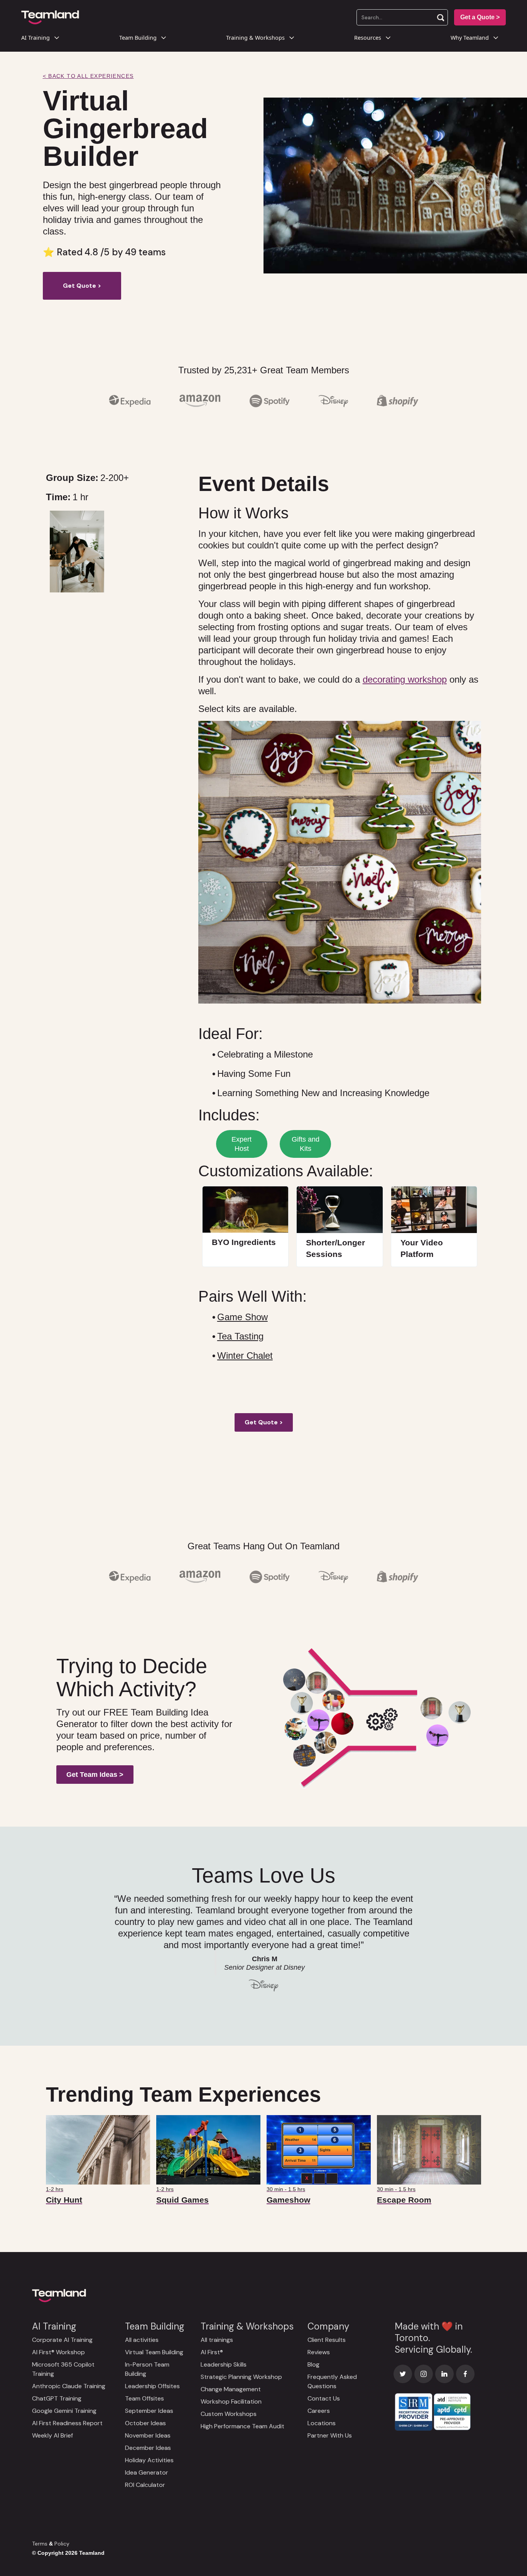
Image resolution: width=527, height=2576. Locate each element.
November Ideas (148, 2435)
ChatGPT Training (57, 2398)
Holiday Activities (149, 2460)
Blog (313, 2364)
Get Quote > (82, 286)
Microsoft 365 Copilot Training (63, 2369)
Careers (319, 2411)
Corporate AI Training (62, 2340)
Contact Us (324, 2398)
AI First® (212, 2352)
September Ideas (149, 2411)
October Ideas (145, 2423)
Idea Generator (147, 2472)
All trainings (217, 2340)
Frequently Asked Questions (332, 2381)
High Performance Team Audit (242, 2426)
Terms (40, 2544)
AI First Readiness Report (67, 2423)
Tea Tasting (240, 1336)
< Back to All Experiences (88, 76)
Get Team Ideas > (95, 1775)
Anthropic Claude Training (69, 2386)
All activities (142, 2340)
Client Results (327, 2340)
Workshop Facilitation (231, 2401)
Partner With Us (330, 2435)
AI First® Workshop (58, 2352)
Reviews (319, 2352)
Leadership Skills (224, 2364)
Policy (62, 2544)
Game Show (242, 1317)
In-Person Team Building (147, 2369)
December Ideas (148, 2448)
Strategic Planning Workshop (241, 2377)
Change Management (231, 2389)
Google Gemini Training (64, 2411)
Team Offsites (144, 2398)
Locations (322, 2423)
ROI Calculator (145, 2485)
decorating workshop (405, 679)
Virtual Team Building (154, 2352)
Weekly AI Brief (52, 2435)
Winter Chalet (245, 1355)
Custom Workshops (229, 2414)
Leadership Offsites (152, 2386)
